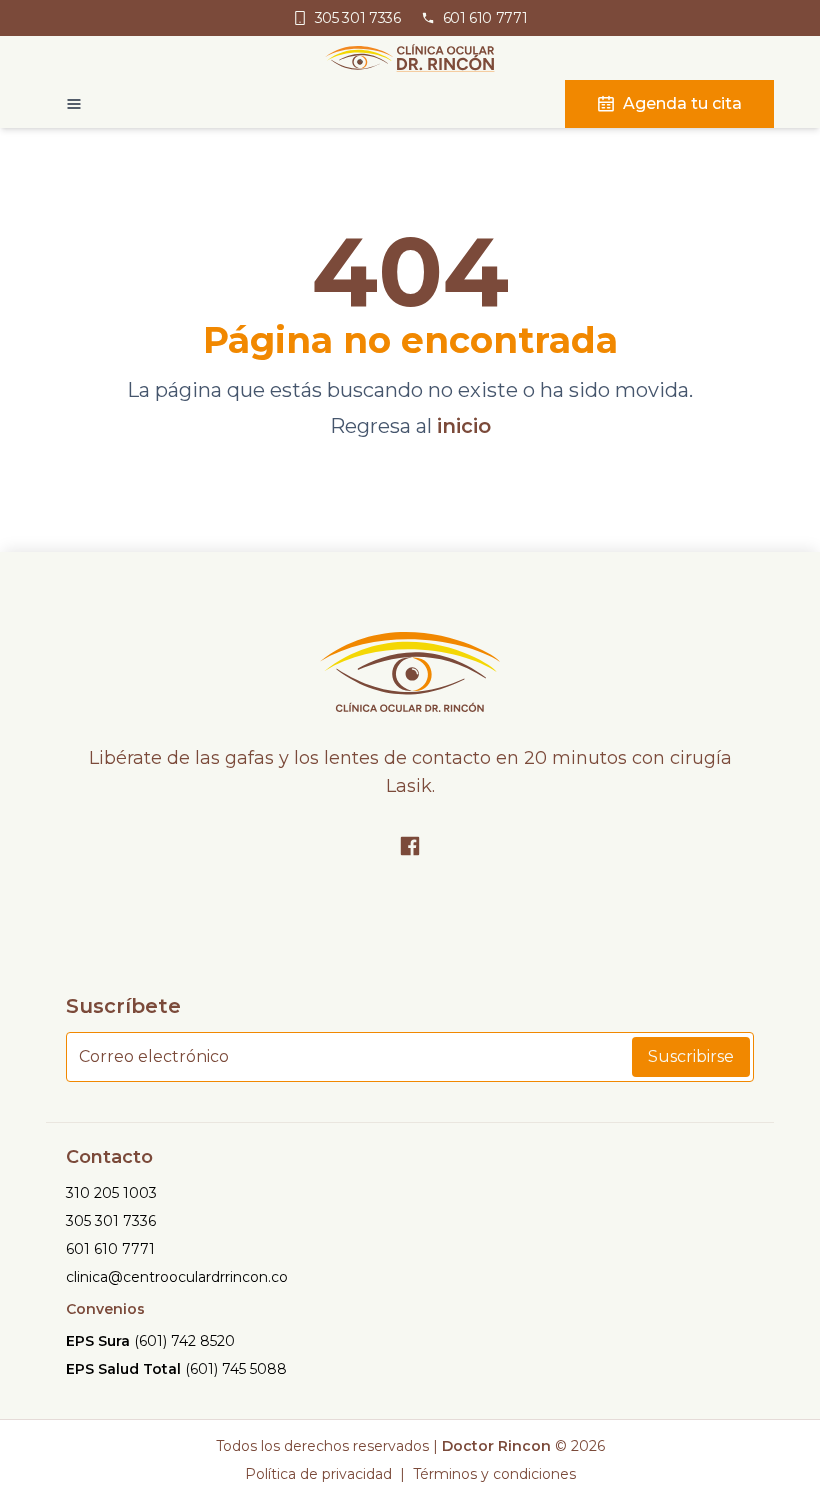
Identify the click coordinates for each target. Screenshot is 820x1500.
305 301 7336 (111, 1221)
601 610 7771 (110, 1249)
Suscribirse (691, 1056)
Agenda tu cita (682, 103)
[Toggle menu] (64, 104)
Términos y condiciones (494, 1474)
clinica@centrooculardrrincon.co (177, 1277)
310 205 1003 (111, 1193)
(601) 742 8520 (184, 1341)
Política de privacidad (318, 1474)
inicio (464, 426)
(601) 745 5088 (236, 1369)
